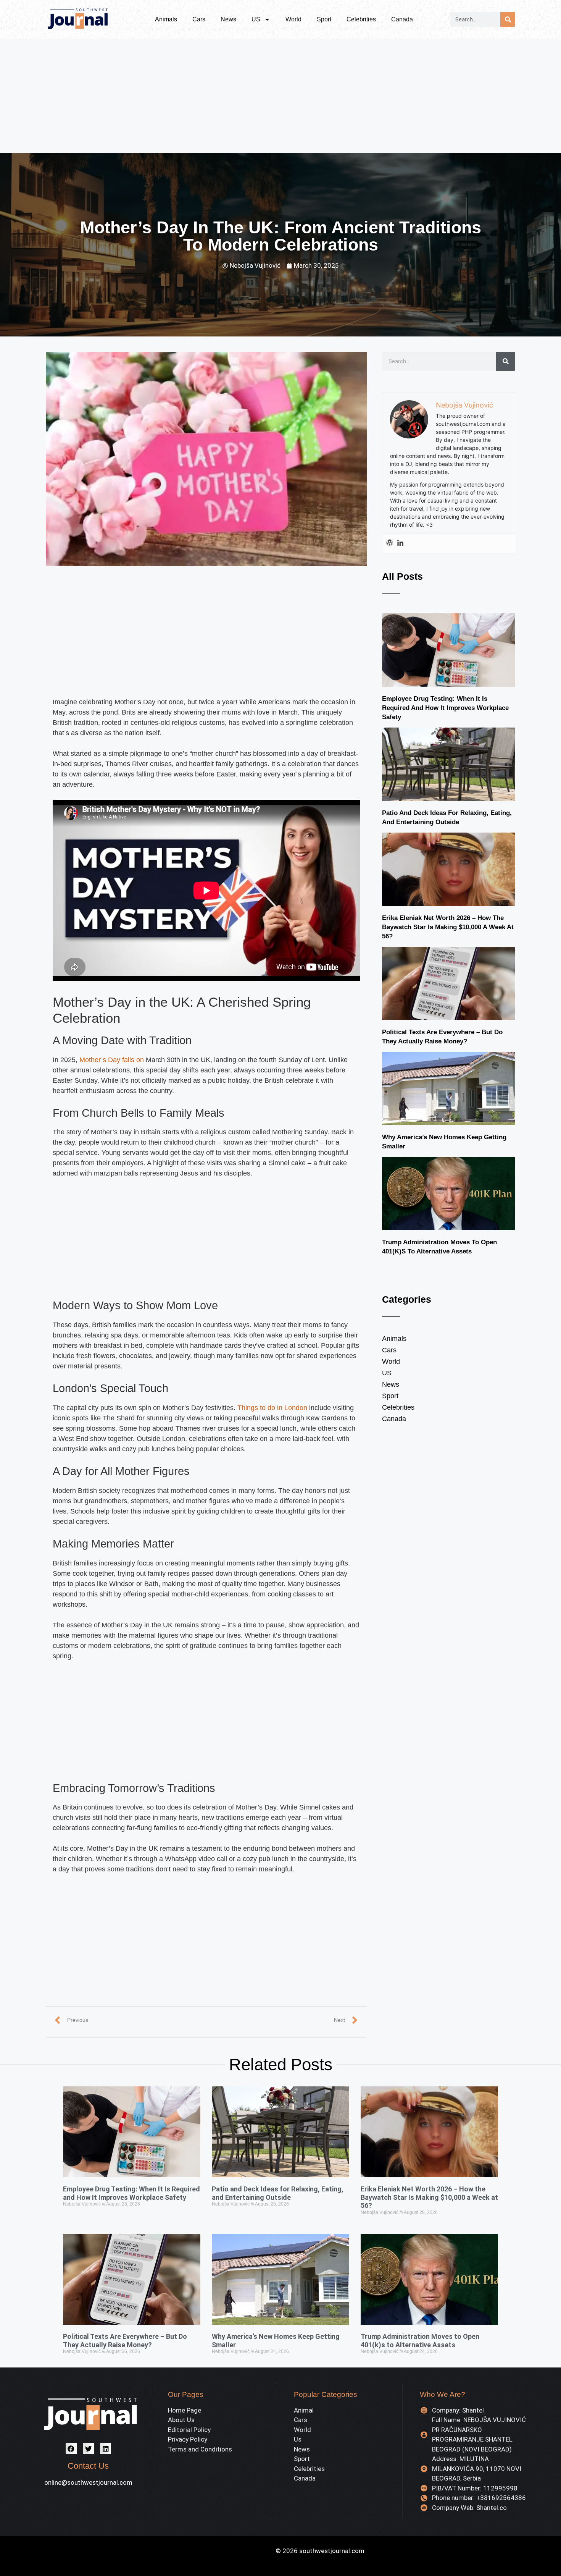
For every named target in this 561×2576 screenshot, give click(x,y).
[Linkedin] (400, 543)
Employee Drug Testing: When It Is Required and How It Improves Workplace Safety (445, 708)
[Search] (508, 19)
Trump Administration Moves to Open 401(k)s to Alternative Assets (420, 2341)
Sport (324, 19)
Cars (199, 19)
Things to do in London (272, 1408)
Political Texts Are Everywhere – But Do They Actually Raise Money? (125, 2341)
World (293, 19)
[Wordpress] (390, 543)
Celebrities (361, 19)
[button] (71, 2449)
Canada (402, 19)
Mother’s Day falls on (112, 1060)
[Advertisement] (280, 96)
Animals (166, 19)
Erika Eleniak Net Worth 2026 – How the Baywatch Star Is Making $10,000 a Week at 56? (448, 927)
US (256, 19)
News (228, 19)
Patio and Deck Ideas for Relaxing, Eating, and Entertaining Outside (278, 2193)
